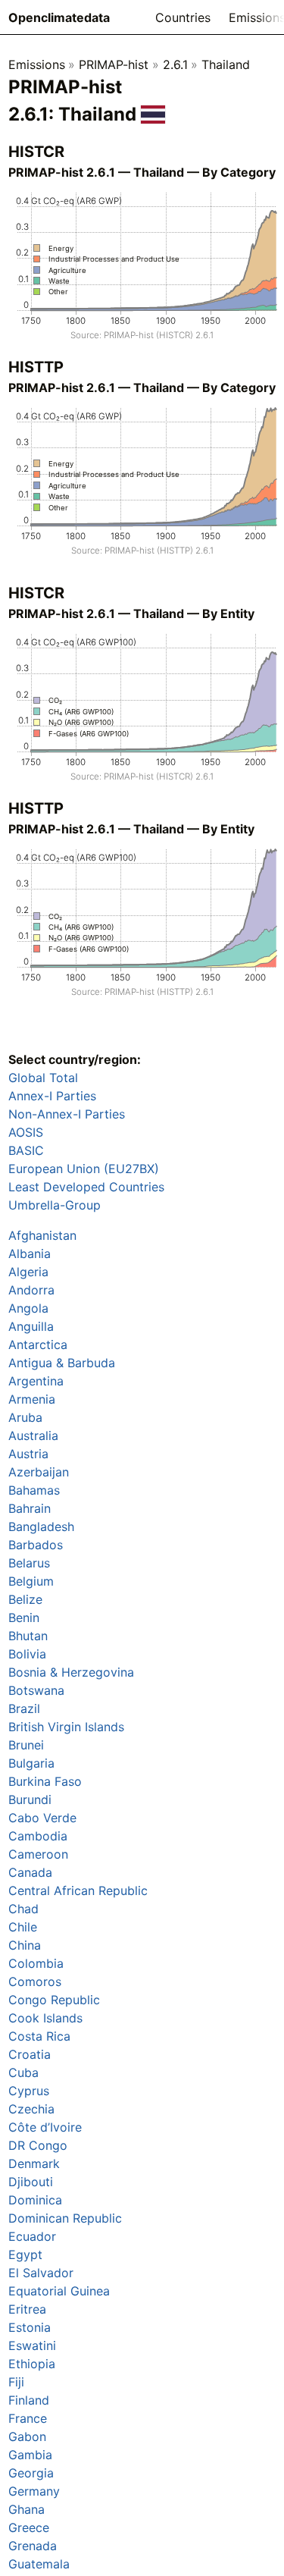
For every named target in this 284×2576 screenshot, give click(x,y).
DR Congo (38, 2145)
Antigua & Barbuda (62, 1363)
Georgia (31, 2473)
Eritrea (27, 2309)
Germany (34, 2491)
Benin (24, 1617)
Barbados (36, 1545)
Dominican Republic (65, 2218)
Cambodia (38, 1836)
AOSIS (26, 1132)
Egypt (25, 2254)
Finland (29, 2400)
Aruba (25, 1417)
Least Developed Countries (86, 1187)
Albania (30, 1253)
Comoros (35, 1981)
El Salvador (41, 2273)
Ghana (27, 2509)
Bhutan (28, 1636)
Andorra (31, 1290)
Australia (33, 1435)
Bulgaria (31, 1763)
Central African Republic (78, 1890)
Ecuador (32, 2236)
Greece (29, 2527)
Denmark (34, 2163)
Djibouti (31, 2182)
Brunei (26, 1745)
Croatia (30, 2054)
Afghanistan (42, 1235)
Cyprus (29, 2091)
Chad (23, 1909)
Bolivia (27, 1654)
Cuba (23, 2072)
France (28, 2418)
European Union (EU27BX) (84, 1169)
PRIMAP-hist (114, 64)
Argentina (36, 1381)
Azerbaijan (39, 1472)
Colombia (36, 1963)
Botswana (36, 1690)
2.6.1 (175, 64)
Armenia (32, 1399)
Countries (183, 17)
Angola (28, 1308)
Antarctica (38, 1344)
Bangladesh (41, 1526)
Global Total (43, 1078)
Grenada (33, 2546)
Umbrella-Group (55, 1205)
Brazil (24, 1708)
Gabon (27, 2436)
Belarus (29, 1563)
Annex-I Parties (52, 1096)
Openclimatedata (59, 17)
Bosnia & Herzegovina (71, 1672)
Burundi (30, 1799)
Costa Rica (39, 2036)
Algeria (28, 1272)
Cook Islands (45, 2018)
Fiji (16, 2382)
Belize (25, 1599)
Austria (28, 1454)
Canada (30, 1872)
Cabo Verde (42, 1818)
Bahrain (30, 1508)
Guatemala (39, 2564)
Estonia (30, 2327)
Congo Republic (54, 2000)
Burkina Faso (45, 1781)
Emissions (37, 64)
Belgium (31, 1581)
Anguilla (31, 1326)
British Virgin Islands (66, 1727)
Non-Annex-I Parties (67, 1114)
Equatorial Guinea (59, 2291)
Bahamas (34, 1490)
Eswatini (32, 2345)
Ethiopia (32, 2364)
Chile (23, 1927)
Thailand (226, 64)
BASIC (26, 1150)
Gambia (30, 2455)
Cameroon (38, 1854)
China (25, 1945)
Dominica (35, 2200)
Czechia (31, 2109)
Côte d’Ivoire (45, 2127)
